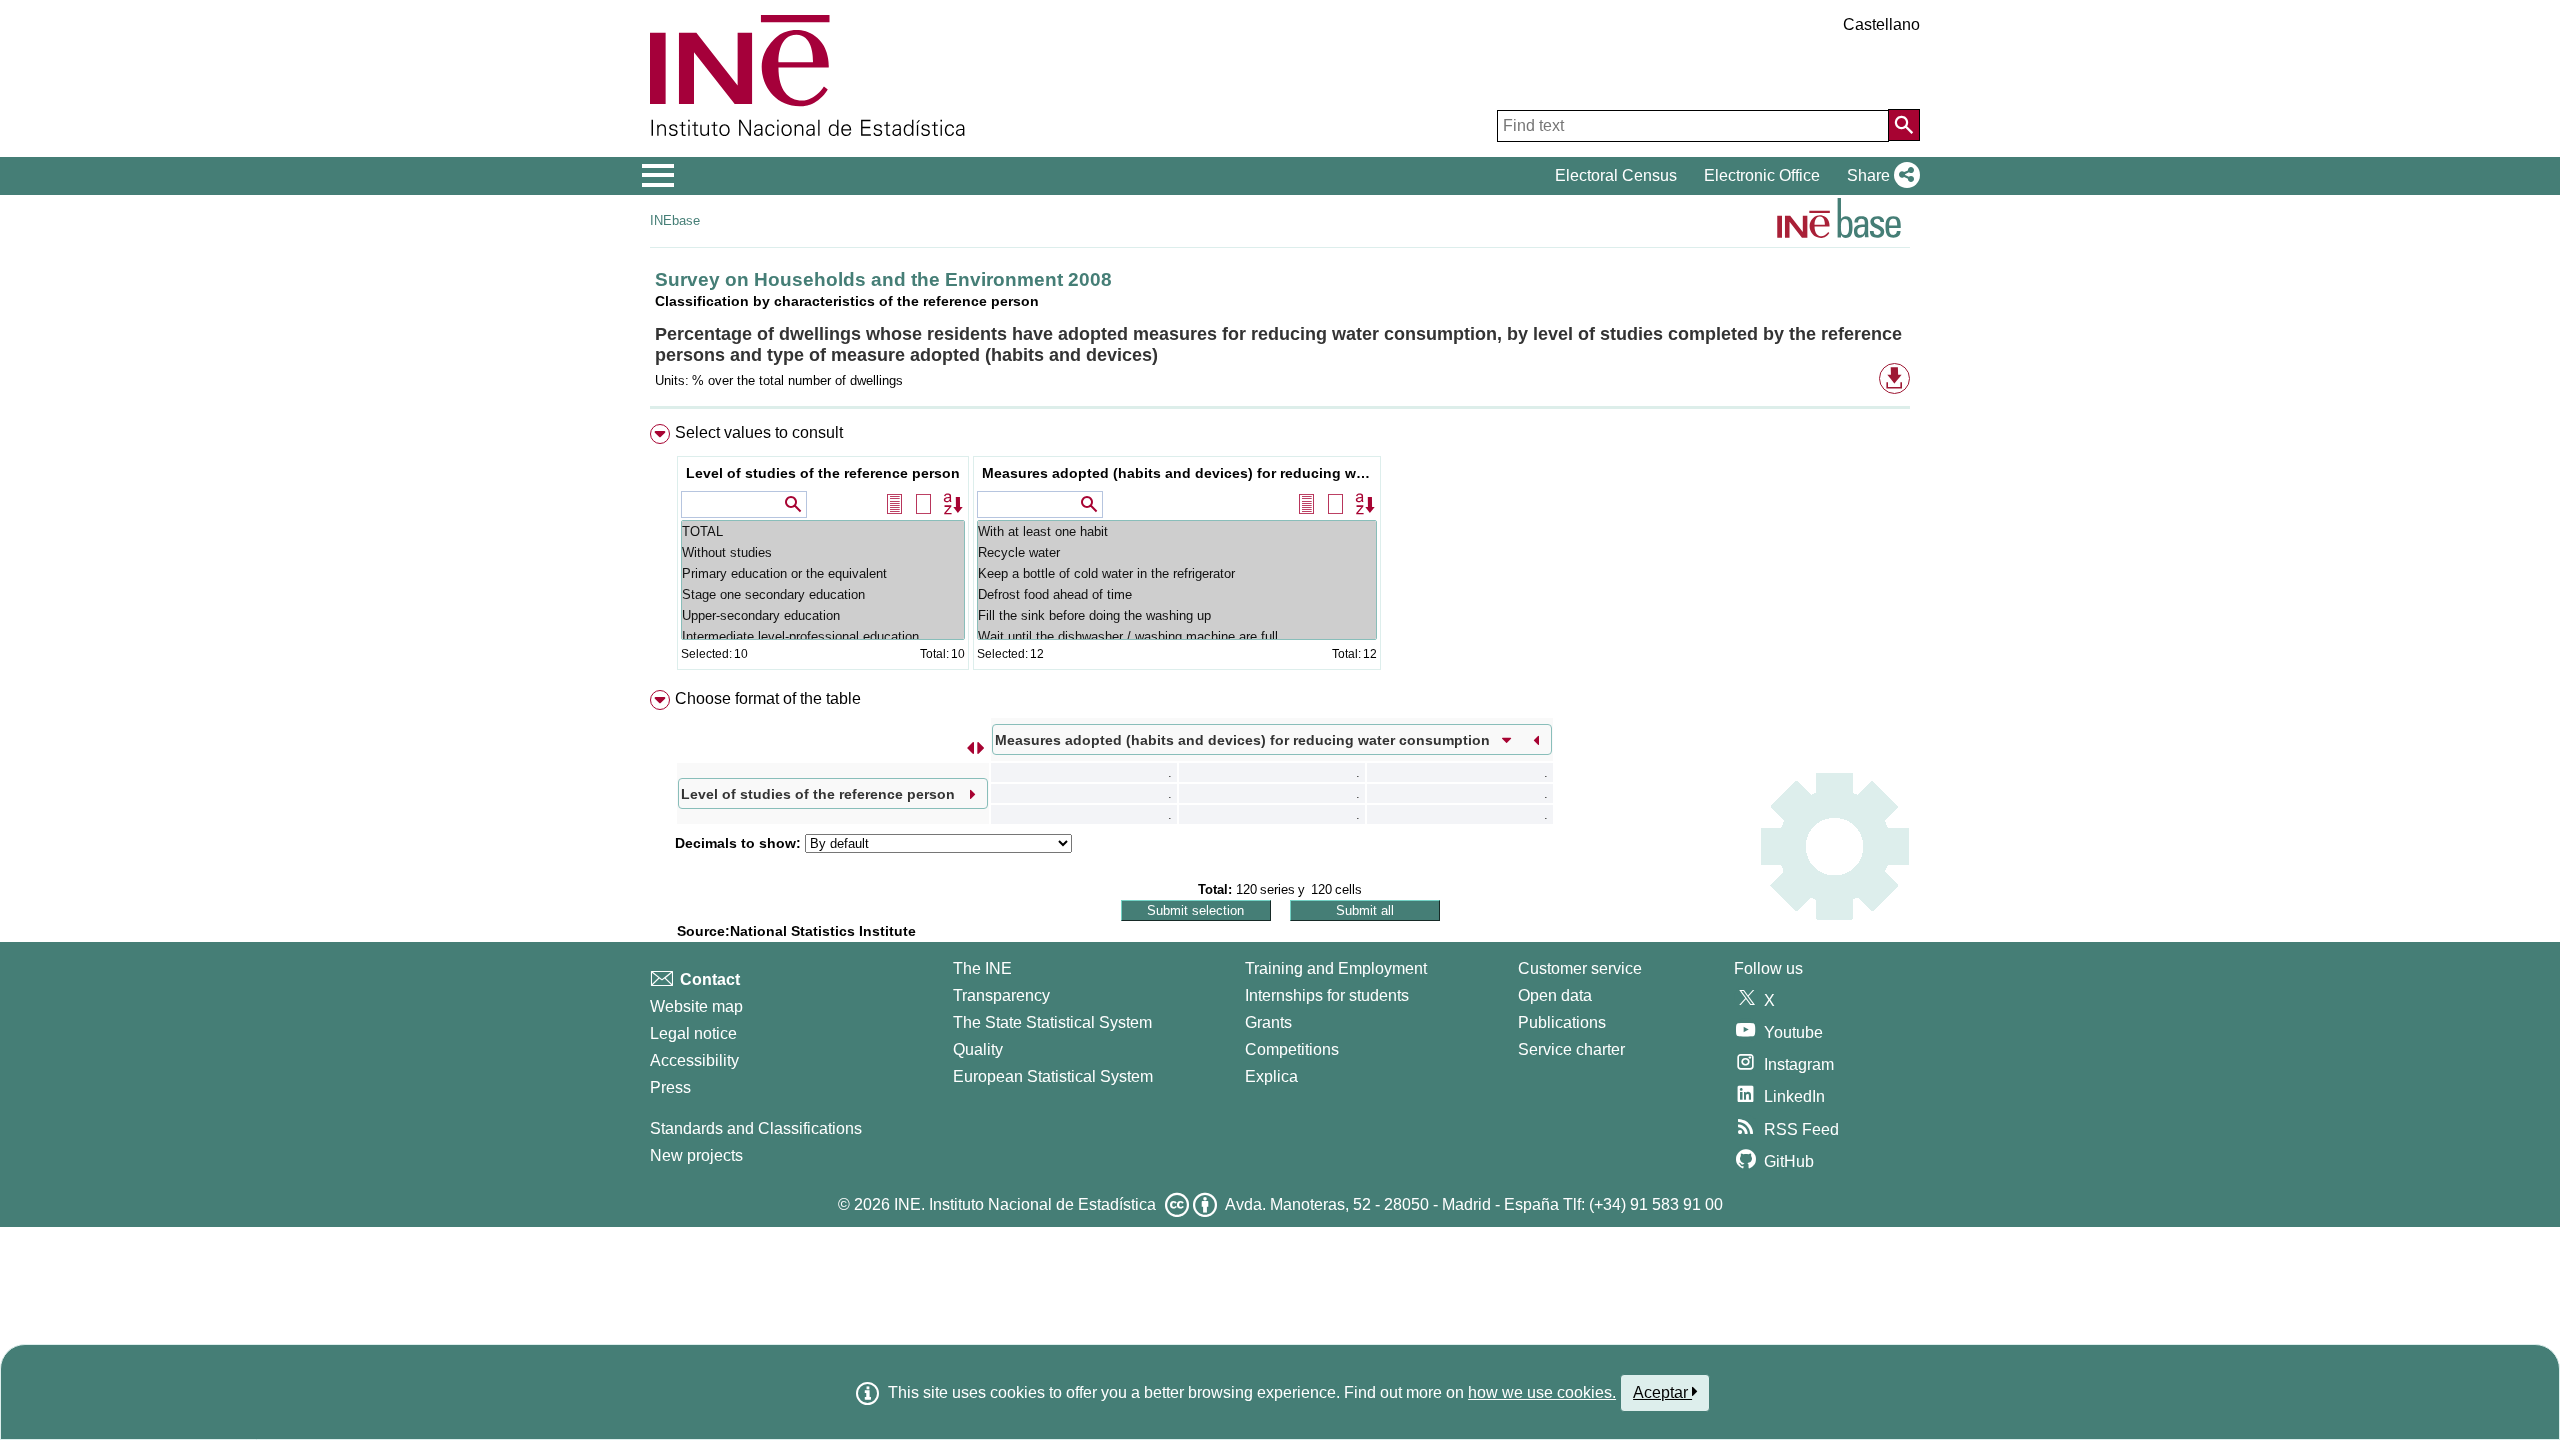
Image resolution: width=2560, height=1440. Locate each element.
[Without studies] (823, 552)
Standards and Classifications (756, 1128)
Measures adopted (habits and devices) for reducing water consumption (1179, 473)
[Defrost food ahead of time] (1177, 594)
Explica (1271, 1076)
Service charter (1571, 1049)
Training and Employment (1336, 968)
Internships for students (1327, 995)
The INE (982, 968)
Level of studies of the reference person (823, 473)
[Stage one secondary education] (823, 594)
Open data (1555, 995)
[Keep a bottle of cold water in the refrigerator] (1177, 573)
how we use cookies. (1542, 1392)
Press (670, 1087)
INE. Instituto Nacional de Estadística (1025, 1204)
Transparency (1001, 995)
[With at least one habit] (1177, 531)
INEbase (675, 220)
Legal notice (693, 1033)
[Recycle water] (1177, 552)
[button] (1879, 176)
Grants (1268, 1022)
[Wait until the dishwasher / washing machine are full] (1177, 636)
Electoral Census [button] (1616, 175)
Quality (978, 1049)
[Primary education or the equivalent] (823, 573)
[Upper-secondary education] (823, 615)
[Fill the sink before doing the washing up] (1177, 615)
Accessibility (694, 1060)
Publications (1562, 1022)
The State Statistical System (1052, 1022)
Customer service (1580, 968)
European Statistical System (1053, 1076)
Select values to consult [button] (759, 432)
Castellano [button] (1881, 24)
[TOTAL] (823, 531)
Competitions (1292, 1049)
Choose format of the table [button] (768, 698)
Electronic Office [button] (1762, 175)
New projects (696, 1155)
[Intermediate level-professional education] (823, 636)
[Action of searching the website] (1904, 125)
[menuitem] (1280, 551)
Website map (696, 1006)
